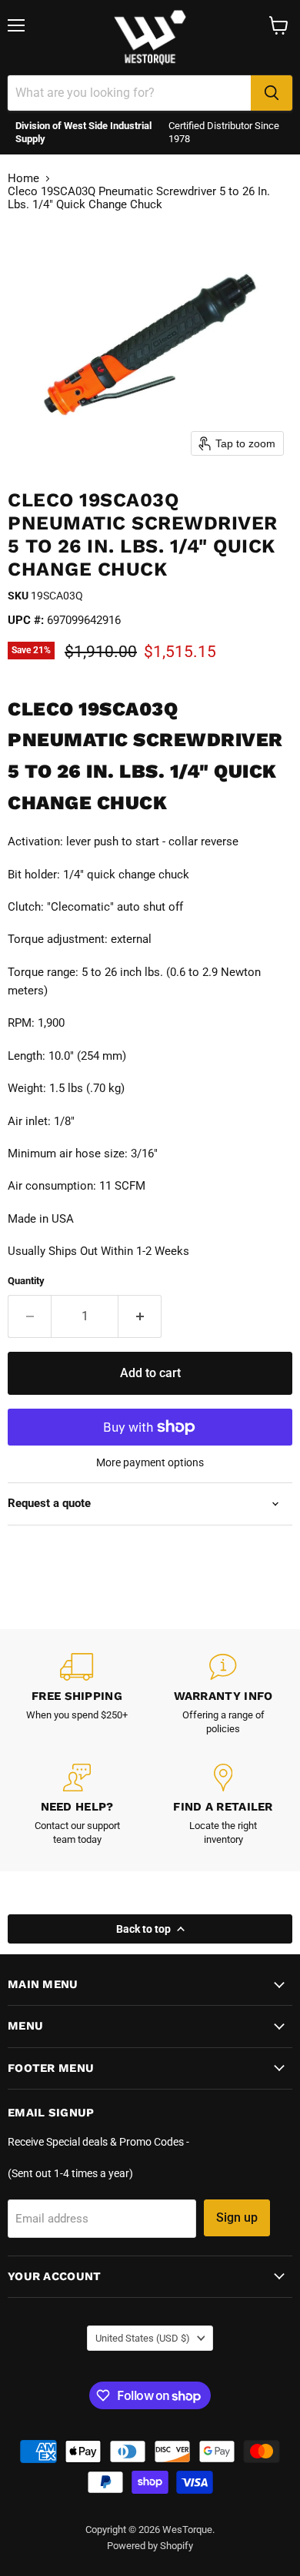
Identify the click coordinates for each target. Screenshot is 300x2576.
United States (143, 2338)
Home (23, 179)
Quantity (26, 1281)
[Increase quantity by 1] (140, 1316)
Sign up (237, 2217)
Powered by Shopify (150, 2546)
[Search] (272, 93)
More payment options (150, 1462)
